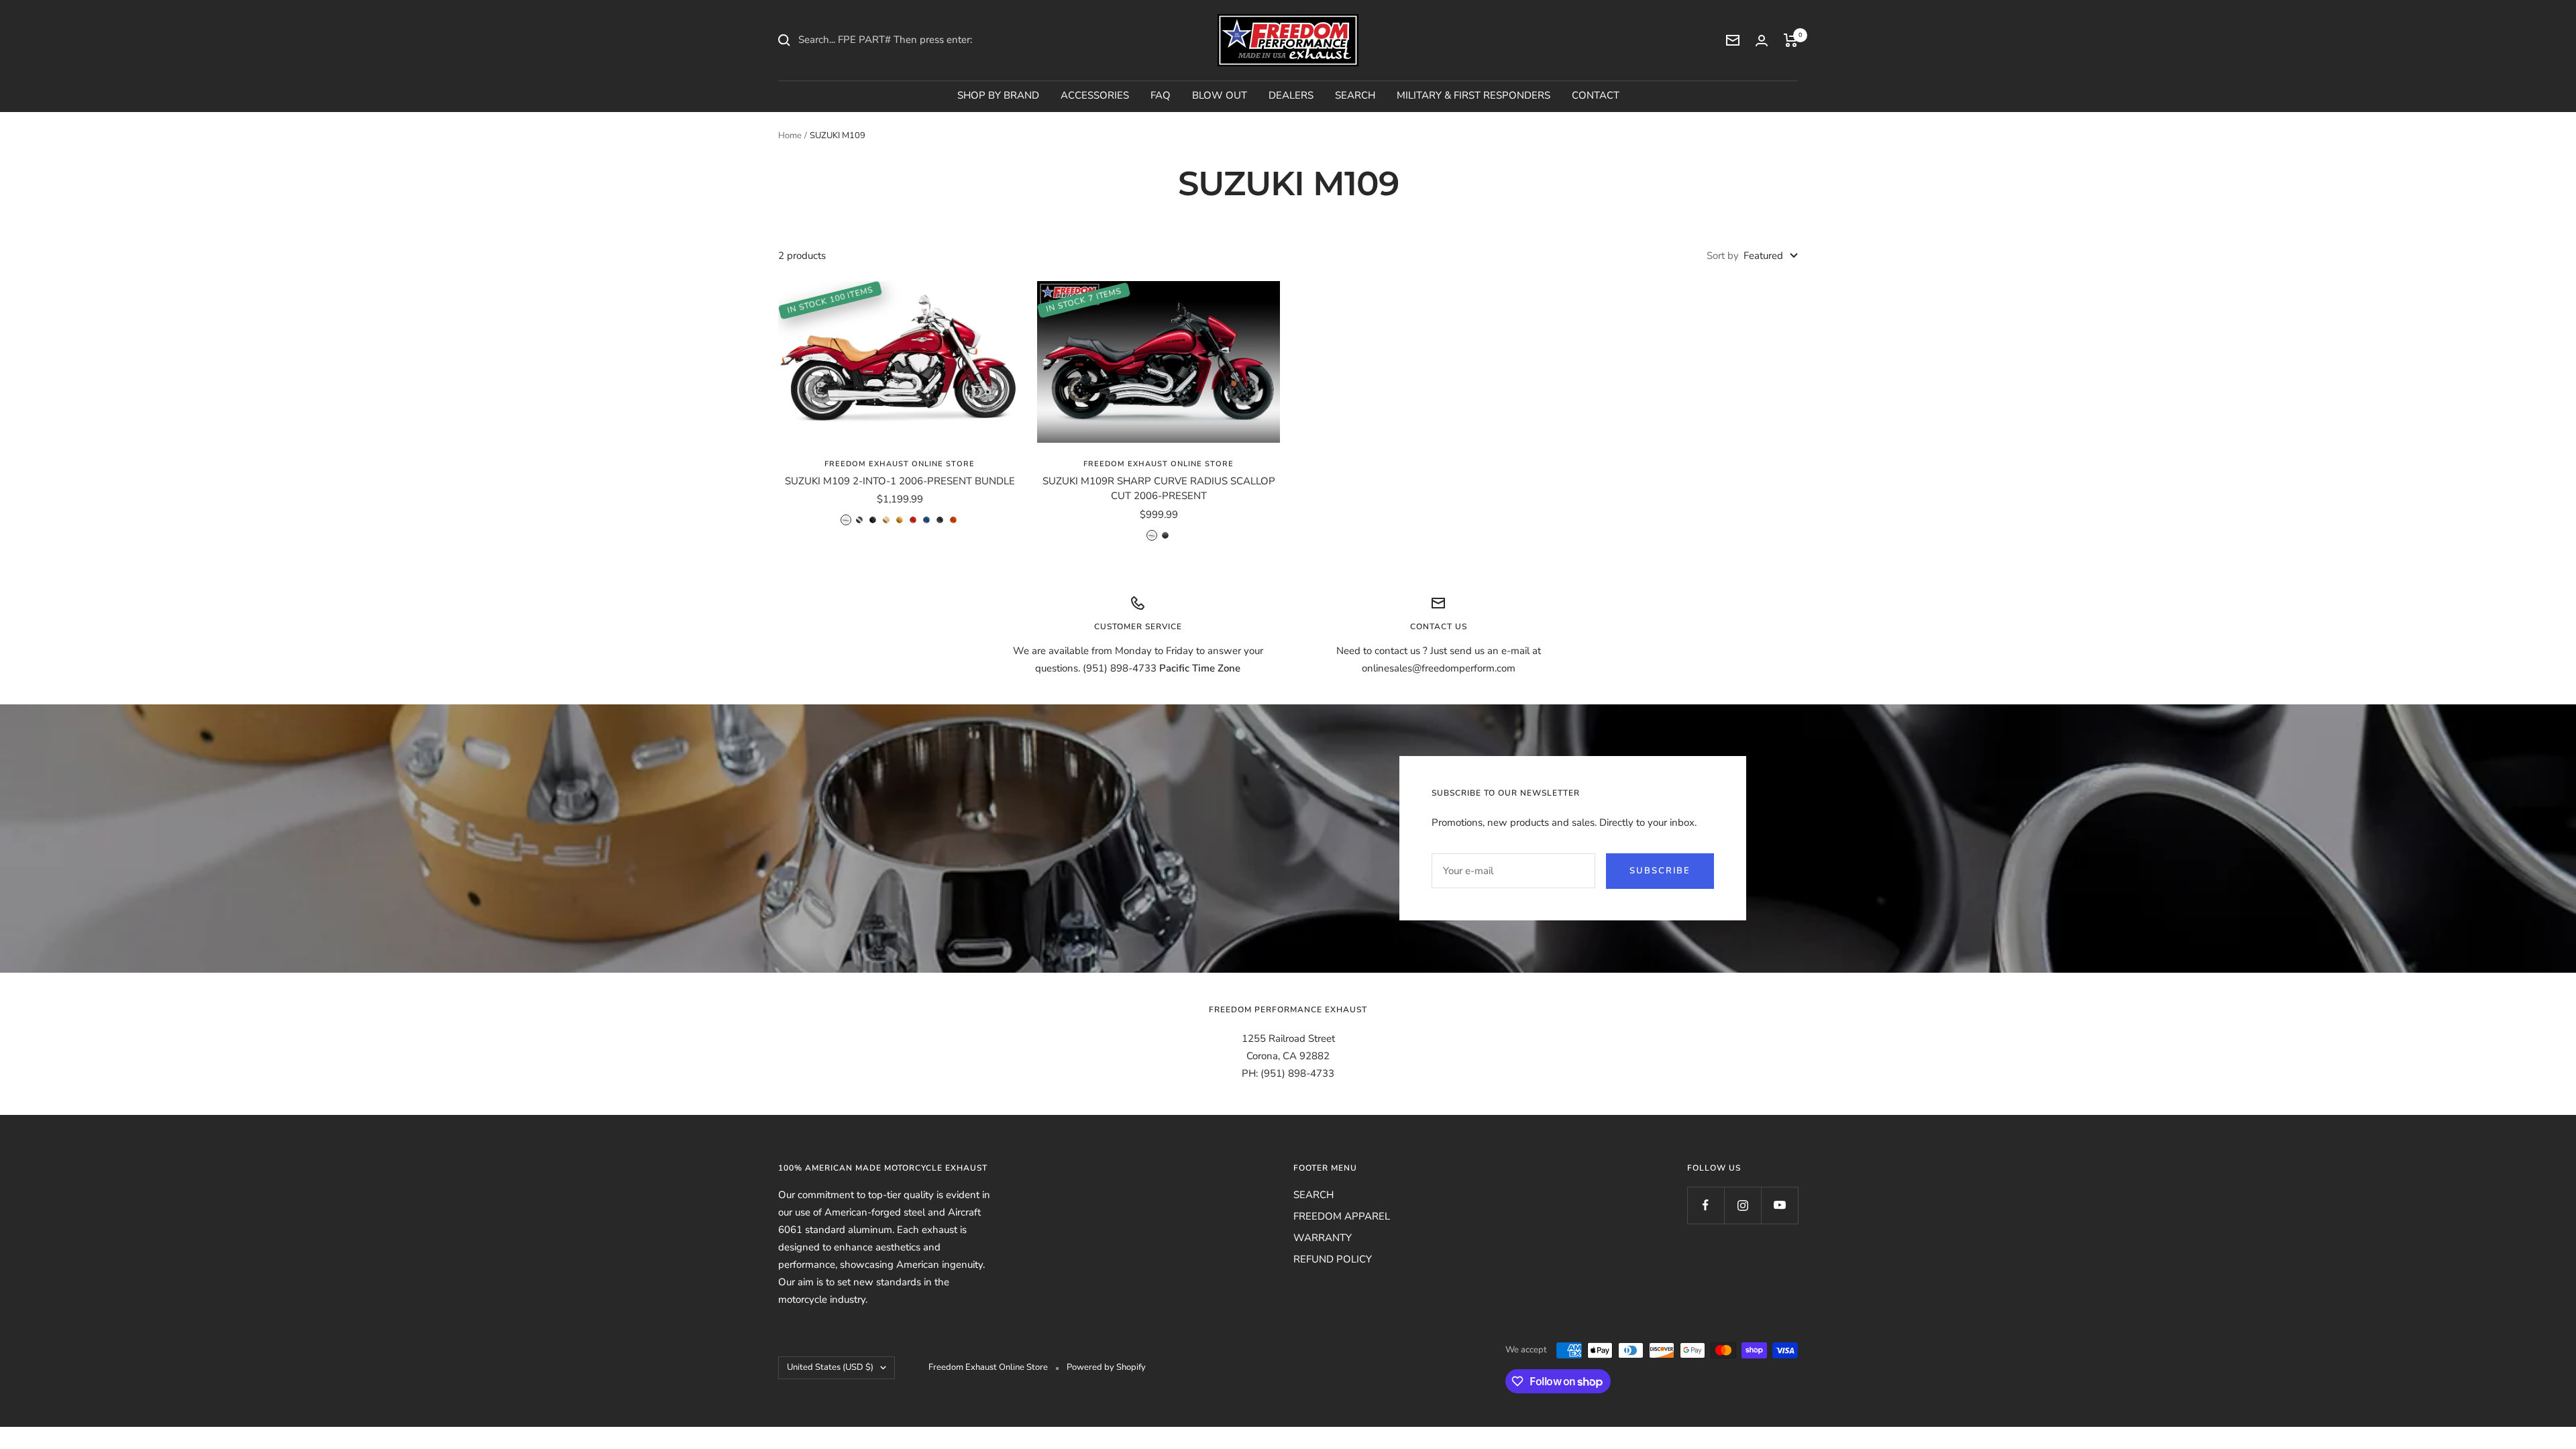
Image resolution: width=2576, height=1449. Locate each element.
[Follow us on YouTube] (1779, 1205)
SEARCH (1355, 95)
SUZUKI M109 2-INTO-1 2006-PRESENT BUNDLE (900, 481)
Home (790, 136)
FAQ (1161, 95)
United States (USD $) (830, 1367)
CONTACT (1596, 95)
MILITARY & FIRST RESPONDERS (1473, 95)
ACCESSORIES (1095, 95)
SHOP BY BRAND (998, 95)
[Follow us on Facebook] (1706, 1205)
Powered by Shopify (1106, 1367)
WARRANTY (1323, 1238)
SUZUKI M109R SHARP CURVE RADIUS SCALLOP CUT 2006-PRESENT (1159, 489)
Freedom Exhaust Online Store (900, 464)
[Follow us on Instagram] (1742, 1205)
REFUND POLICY (1333, 1259)
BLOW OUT (1220, 95)
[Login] (1762, 41)
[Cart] (1791, 40)
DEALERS (1291, 95)
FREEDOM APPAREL (1342, 1216)
